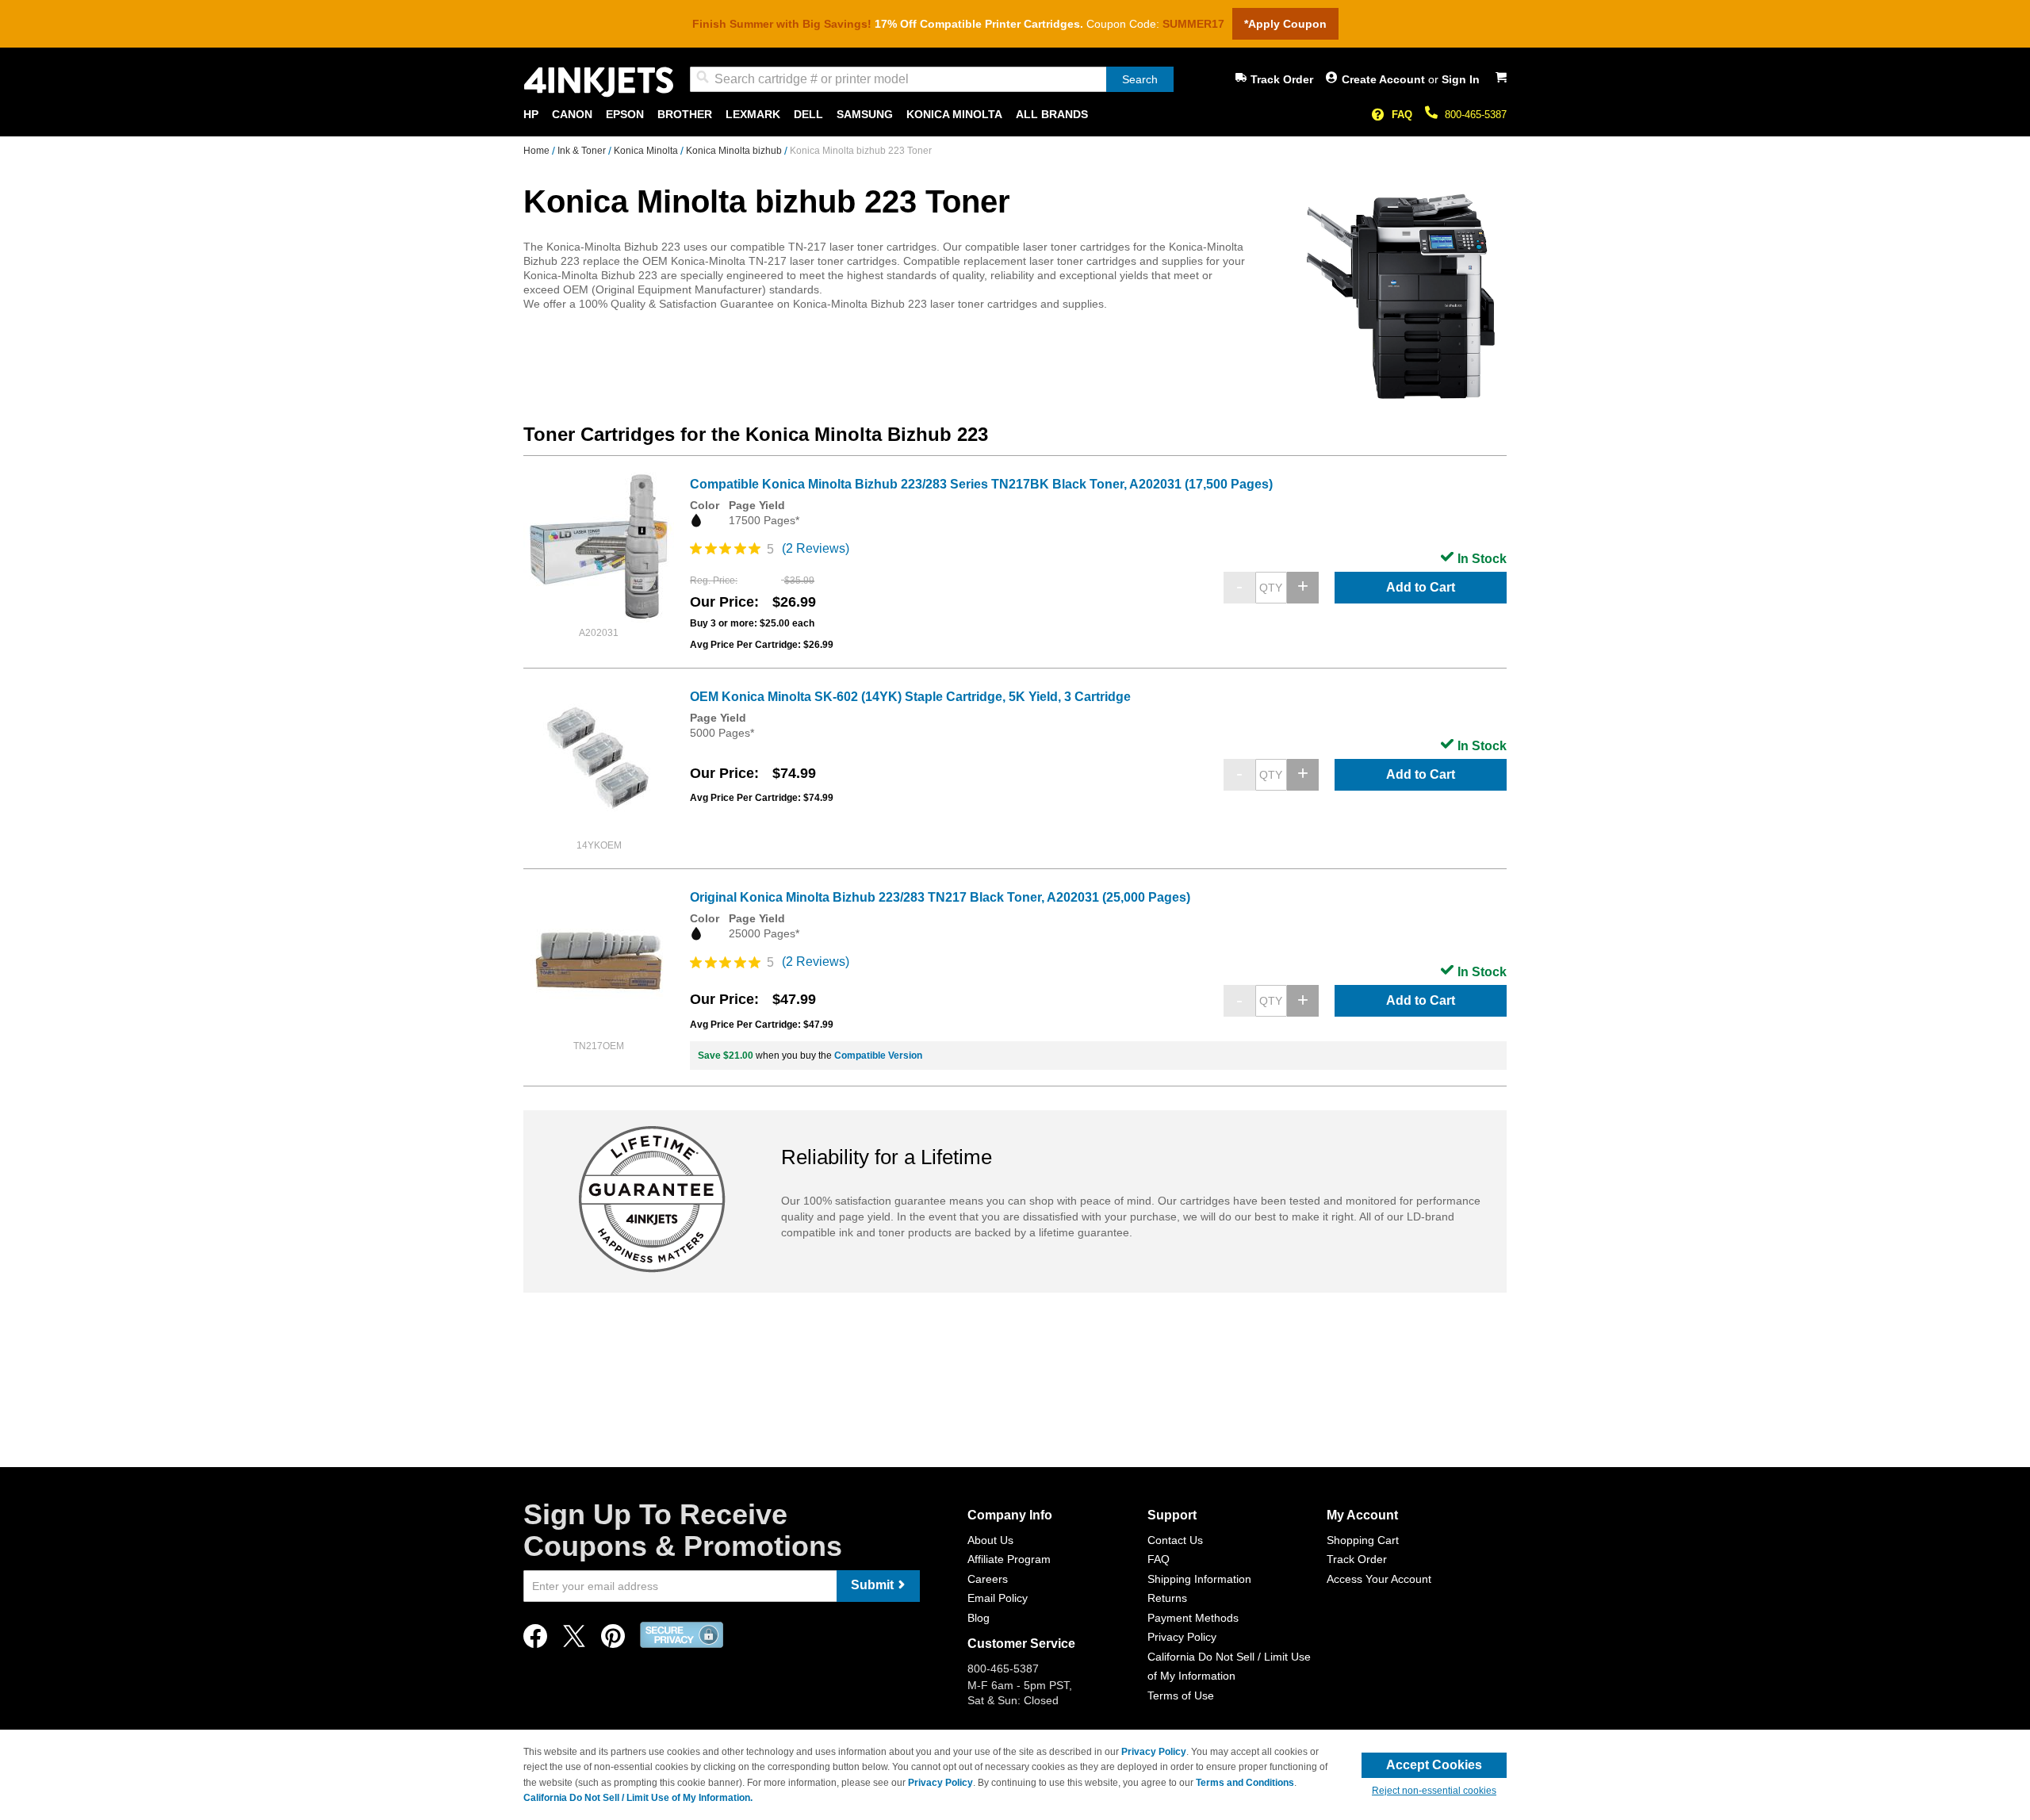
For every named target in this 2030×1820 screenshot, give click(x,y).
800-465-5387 (1476, 115)
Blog (979, 1618)
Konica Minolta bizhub (735, 151)
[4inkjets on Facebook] (535, 1640)
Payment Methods (1193, 1618)
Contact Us (1175, 1540)
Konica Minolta (647, 151)
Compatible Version (878, 1056)
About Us (990, 1540)
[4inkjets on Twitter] (574, 1640)
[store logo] (599, 82)
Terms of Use (1181, 1695)
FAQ (1402, 115)
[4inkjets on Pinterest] (613, 1640)
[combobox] (932, 79)
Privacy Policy (1182, 1637)
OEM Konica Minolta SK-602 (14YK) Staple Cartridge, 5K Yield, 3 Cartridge (910, 697)
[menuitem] (531, 115)
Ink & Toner (583, 151)
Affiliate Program (1009, 1559)
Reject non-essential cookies (1434, 1791)
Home (538, 151)
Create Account (1385, 79)
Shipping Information (1199, 1579)
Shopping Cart (1363, 1540)
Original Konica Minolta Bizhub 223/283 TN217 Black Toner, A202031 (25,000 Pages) (940, 897)
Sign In (1461, 79)
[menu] (1015, 115)
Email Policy (998, 1598)
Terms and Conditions (1245, 1783)
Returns (1167, 1598)
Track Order (1282, 79)
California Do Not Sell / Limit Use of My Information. (638, 1798)
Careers (988, 1579)
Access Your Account (1379, 1579)
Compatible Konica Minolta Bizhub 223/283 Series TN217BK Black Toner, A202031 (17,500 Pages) (981, 484)
